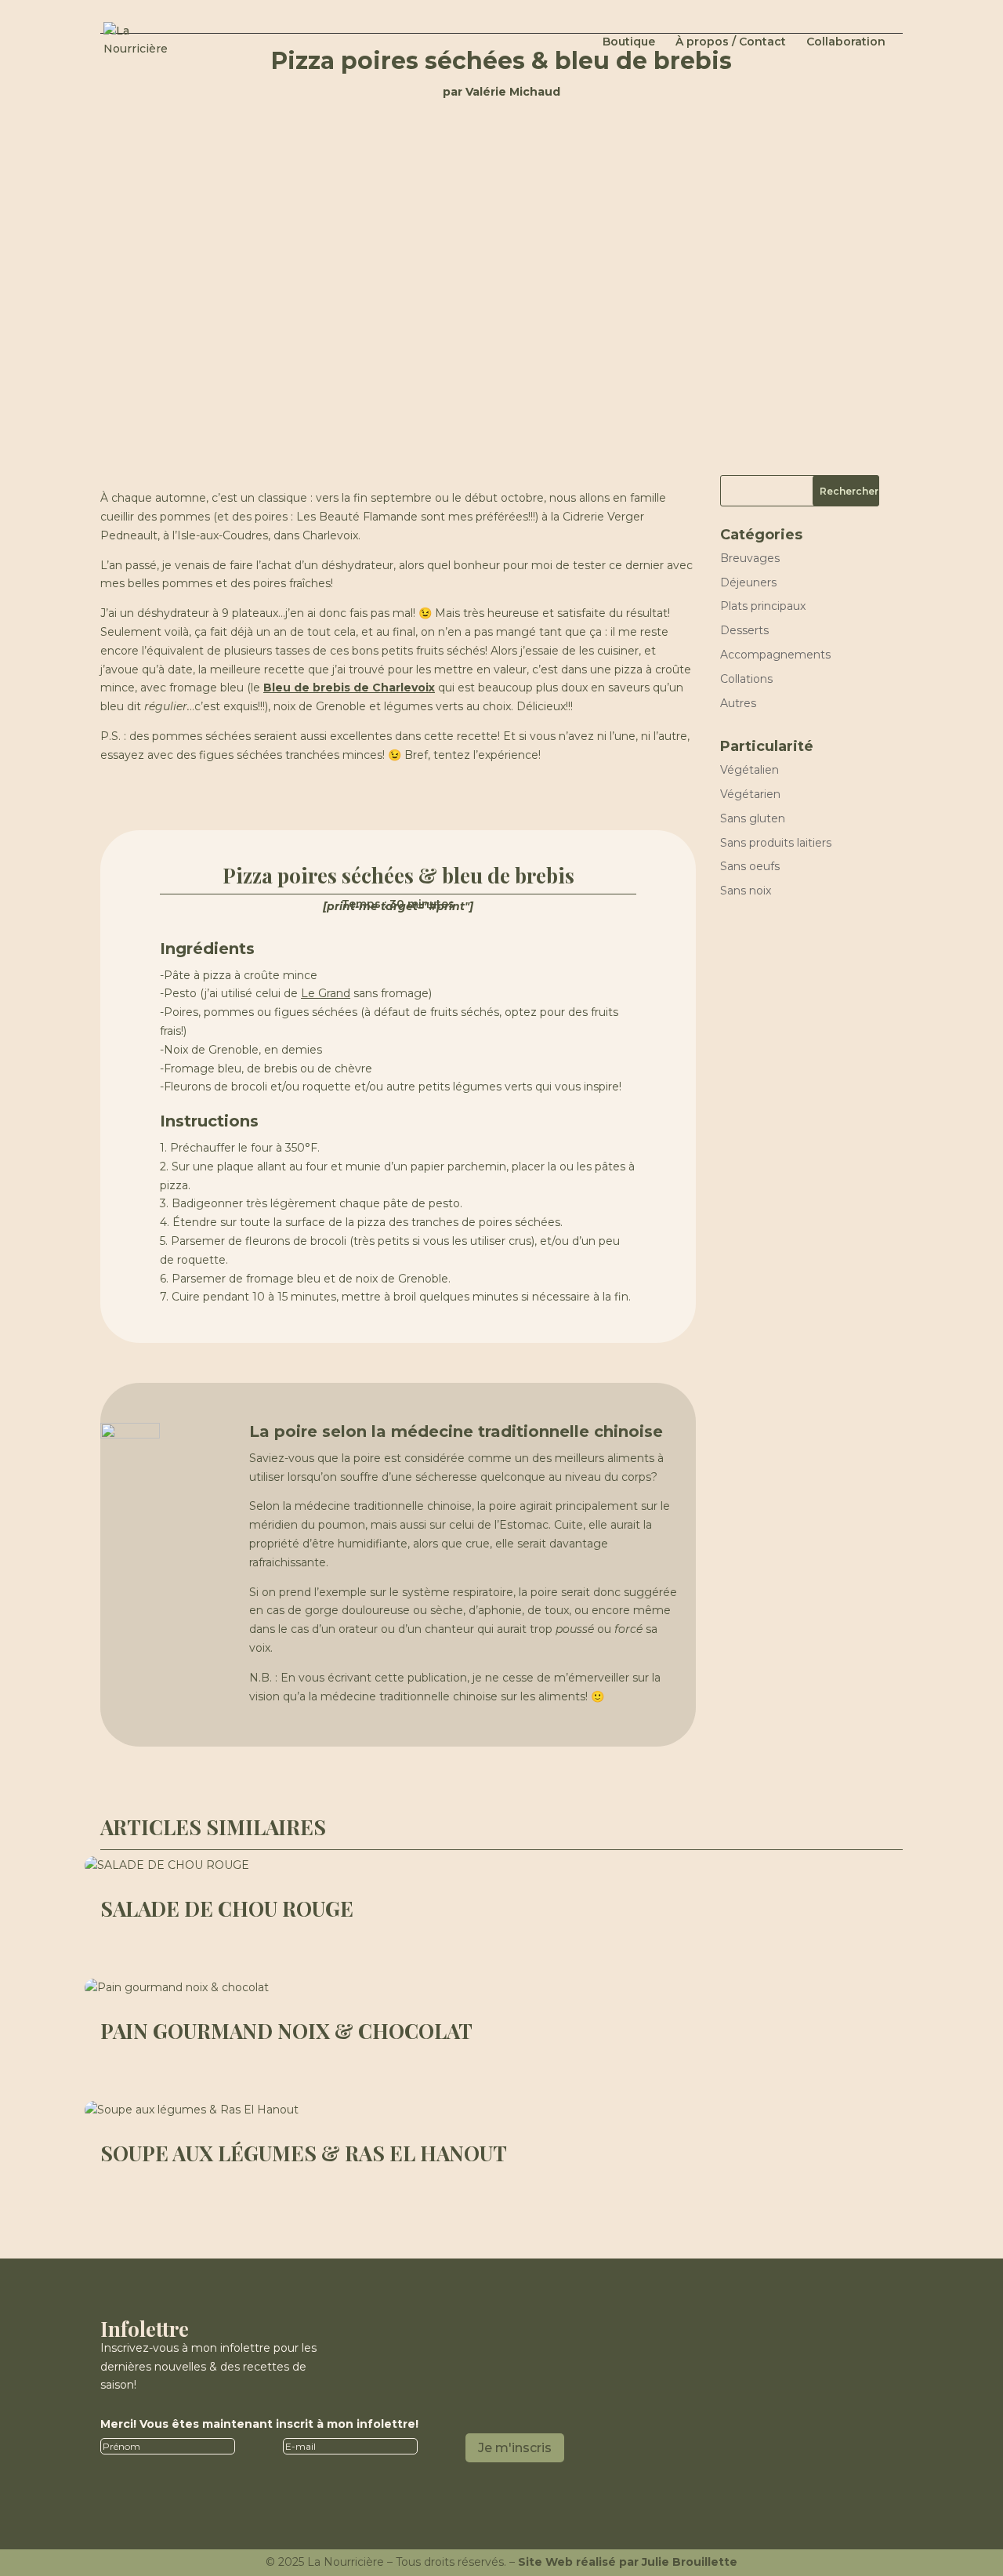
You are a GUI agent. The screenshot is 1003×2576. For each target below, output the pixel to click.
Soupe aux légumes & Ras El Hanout (304, 2153)
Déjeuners (748, 582)
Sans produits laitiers (776, 843)
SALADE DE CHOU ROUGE (227, 1908)
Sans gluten (753, 818)
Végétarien (750, 794)
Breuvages (750, 558)
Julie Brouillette (690, 2562)
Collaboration (846, 42)
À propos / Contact (731, 42)
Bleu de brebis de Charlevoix (349, 688)
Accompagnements (775, 655)
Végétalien (750, 770)
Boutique (629, 42)
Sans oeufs (750, 866)
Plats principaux (763, 606)
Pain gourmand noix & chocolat (286, 2031)
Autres (738, 703)
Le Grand (326, 993)
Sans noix (746, 891)
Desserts (744, 630)
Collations (746, 679)
